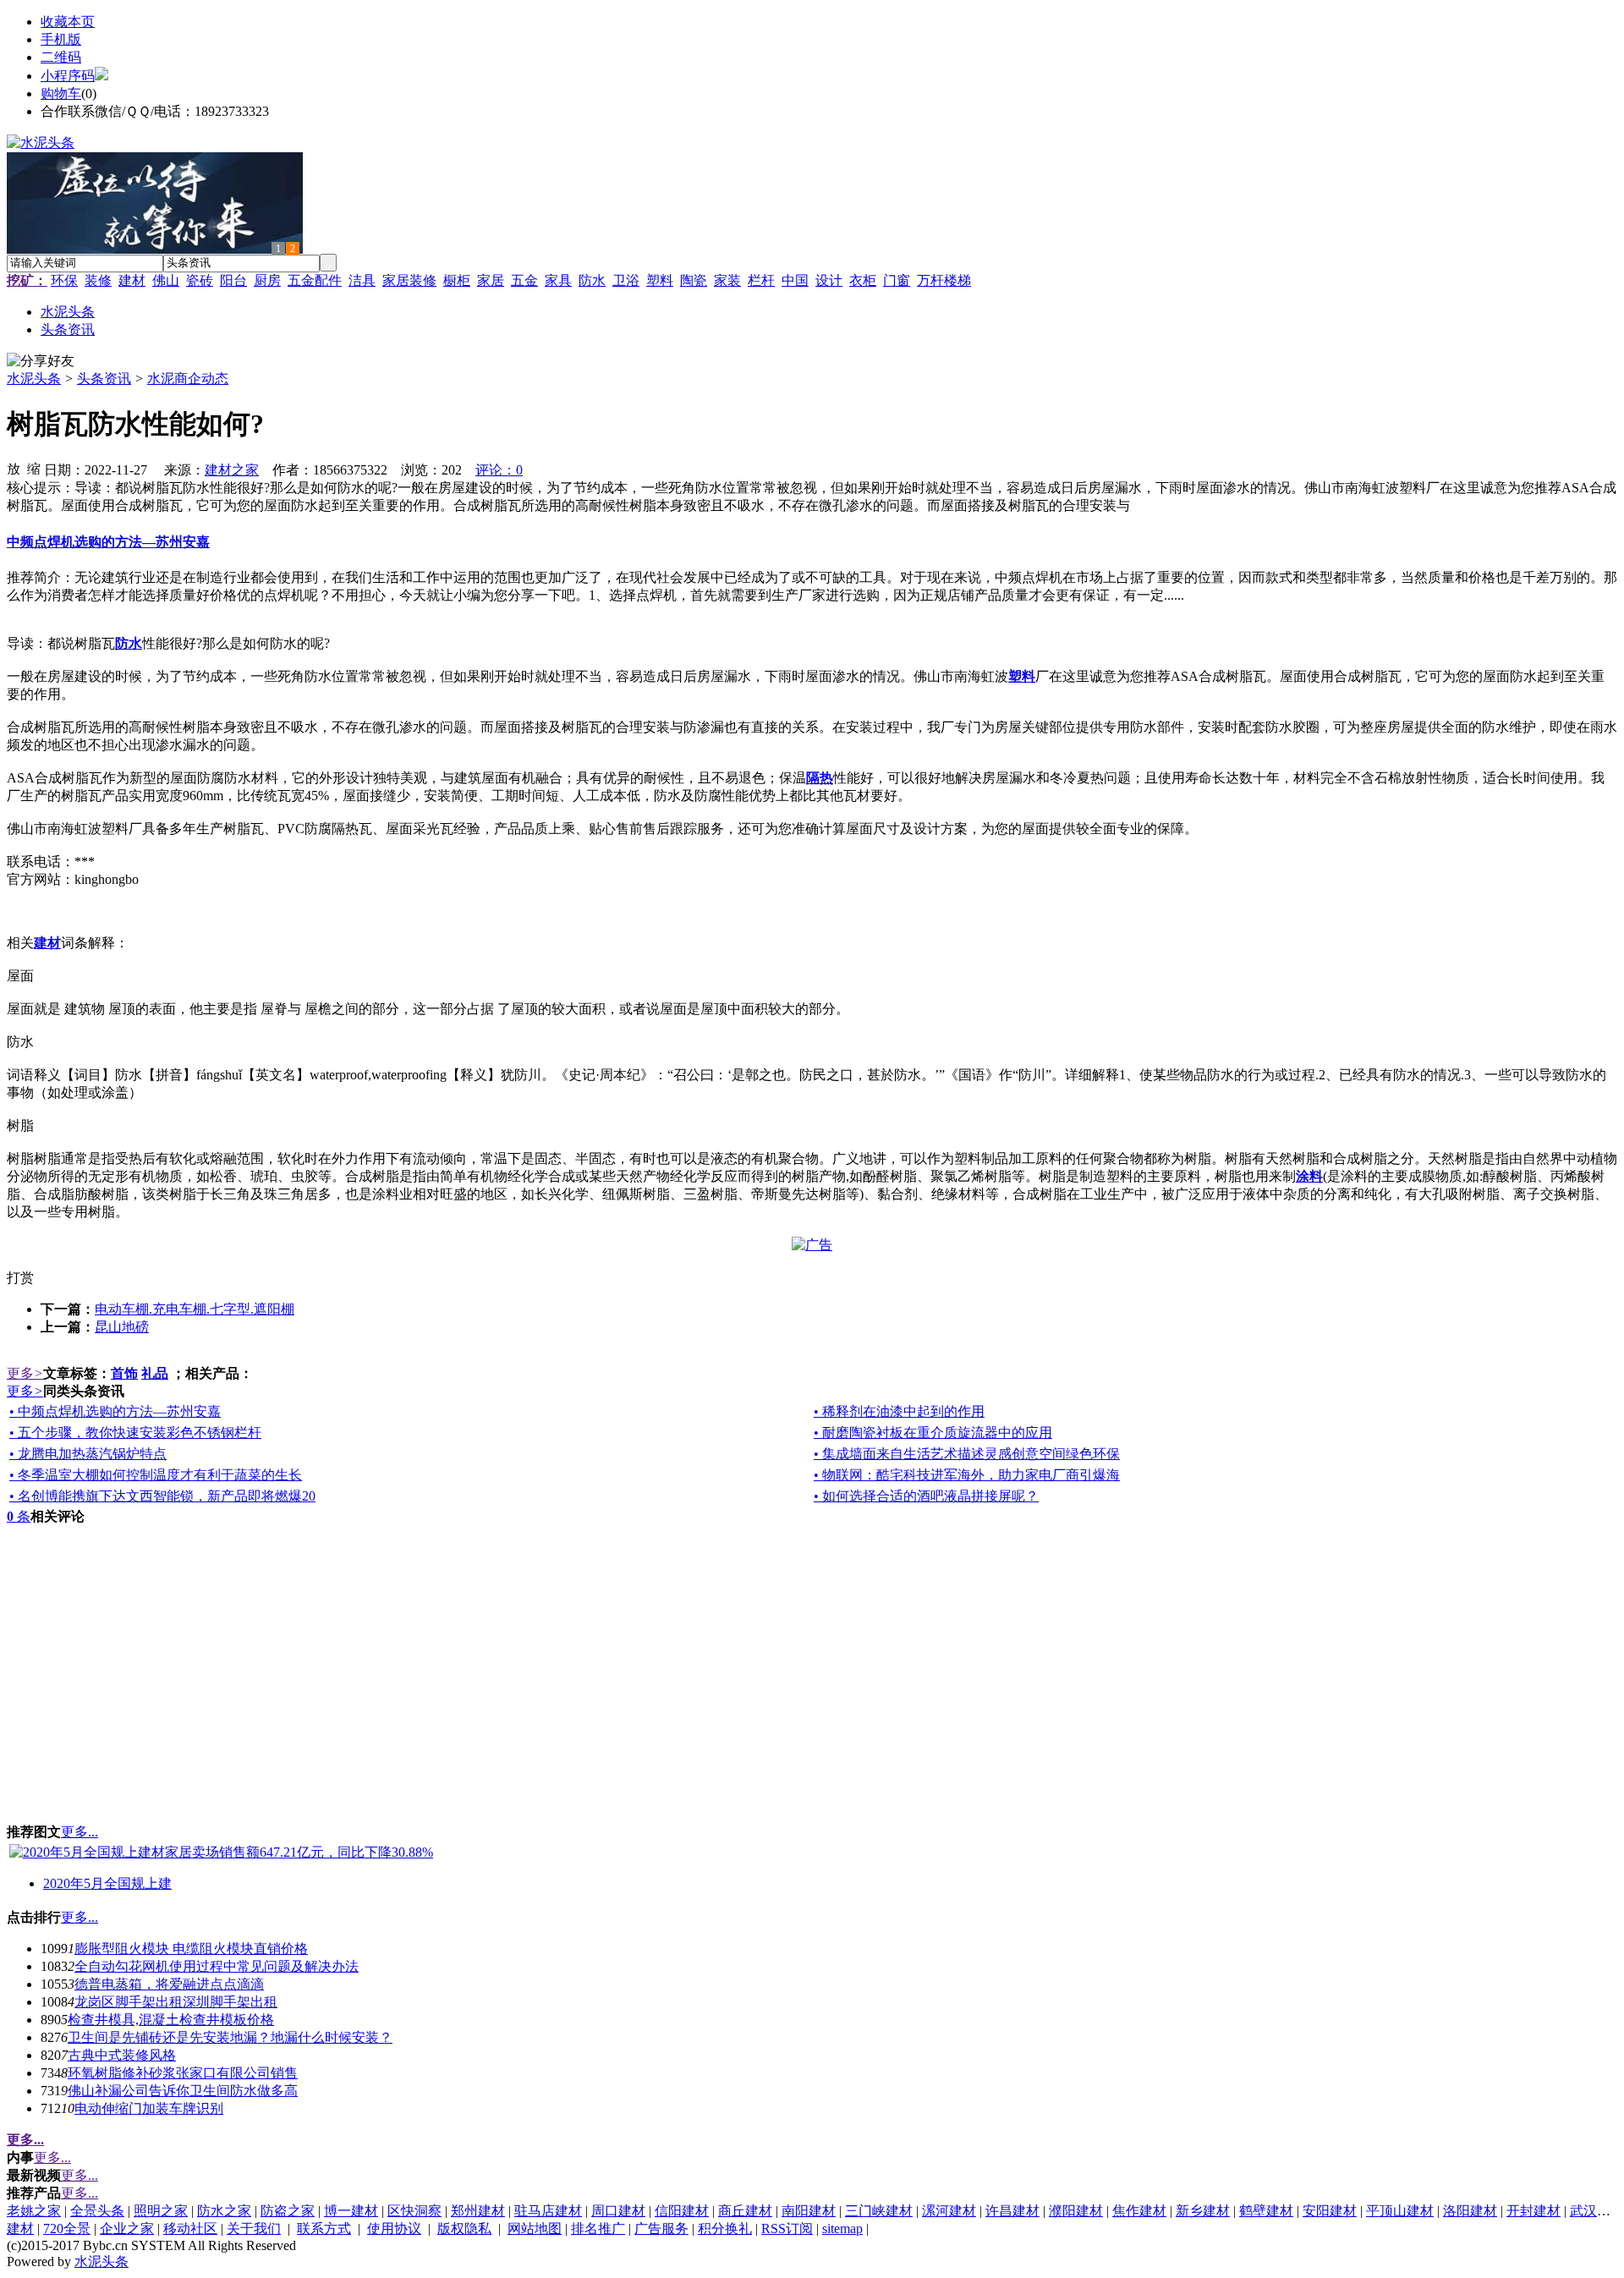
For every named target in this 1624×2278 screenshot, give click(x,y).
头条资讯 (104, 379)
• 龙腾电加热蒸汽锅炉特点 (88, 1454)
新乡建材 (1203, 2211)
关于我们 (254, 2229)
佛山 (166, 280)
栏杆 (761, 280)
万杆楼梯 (944, 280)
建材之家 (232, 470)
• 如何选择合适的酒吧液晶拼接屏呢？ (926, 1496)
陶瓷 (694, 280)
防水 (592, 280)
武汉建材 (1597, 2211)
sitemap (842, 2229)
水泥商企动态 (188, 379)
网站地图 (535, 2229)
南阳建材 (809, 2211)
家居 (491, 280)
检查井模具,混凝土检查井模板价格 (171, 2020)
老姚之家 (34, 2211)
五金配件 (315, 280)
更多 (25, 1373)
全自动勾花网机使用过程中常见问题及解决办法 (217, 1966)
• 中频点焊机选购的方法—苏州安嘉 (115, 1411)
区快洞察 (414, 2211)
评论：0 (499, 470)
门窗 (897, 280)
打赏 (20, 1278)
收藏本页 (68, 22)
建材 (132, 280)
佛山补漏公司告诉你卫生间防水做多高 (183, 2091)
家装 (727, 280)
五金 (524, 280)
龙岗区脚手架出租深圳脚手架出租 (176, 2002)
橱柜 (457, 280)
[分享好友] (41, 362)
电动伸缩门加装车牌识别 (149, 2108)
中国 (795, 280)
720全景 (67, 2229)
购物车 (61, 93)
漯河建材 (949, 2211)
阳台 (233, 280)
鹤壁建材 (1266, 2211)
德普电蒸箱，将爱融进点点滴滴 (169, 1984)
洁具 (362, 280)
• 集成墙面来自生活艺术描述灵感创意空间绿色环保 (967, 1454)
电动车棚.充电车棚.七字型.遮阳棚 (195, 1309)
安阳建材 (1330, 2211)
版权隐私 (464, 2229)
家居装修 (409, 280)
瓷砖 (200, 280)
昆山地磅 (122, 1327)
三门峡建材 (879, 2211)
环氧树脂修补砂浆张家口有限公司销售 (183, 2073)
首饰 (124, 1373)
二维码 (61, 57)
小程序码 (68, 76)
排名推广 (598, 2229)
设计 (829, 280)
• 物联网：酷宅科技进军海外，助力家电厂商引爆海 (967, 1475)
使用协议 (394, 2229)
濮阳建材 (1076, 2211)
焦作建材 (1139, 2211)
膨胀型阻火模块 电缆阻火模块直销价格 (191, 1949)
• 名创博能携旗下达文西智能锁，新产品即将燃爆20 (162, 1496)
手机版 (61, 39)
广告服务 (661, 2229)
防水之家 (224, 2211)
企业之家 (127, 2229)
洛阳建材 (1470, 2211)
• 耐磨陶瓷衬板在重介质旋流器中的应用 (933, 1433)
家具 (558, 280)
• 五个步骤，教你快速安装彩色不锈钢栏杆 (135, 1433)
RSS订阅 (787, 2229)
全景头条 (97, 2211)
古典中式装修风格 (122, 2055)
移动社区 (190, 2229)
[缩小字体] (34, 468)
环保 (64, 280)
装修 (98, 280)
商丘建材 (745, 2211)
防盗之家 (288, 2211)
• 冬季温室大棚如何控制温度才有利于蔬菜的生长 (156, 1475)
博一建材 (351, 2211)
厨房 (267, 280)
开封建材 (1533, 2211)
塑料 (660, 280)
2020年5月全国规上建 (107, 1883)
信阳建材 (682, 2211)
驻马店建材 (548, 2211)
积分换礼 (725, 2229)
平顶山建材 (1400, 2211)
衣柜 (863, 280)
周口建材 (618, 2211)
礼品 (155, 1373)
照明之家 (161, 2211)
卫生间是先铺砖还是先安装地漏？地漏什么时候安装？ (230, 2037)
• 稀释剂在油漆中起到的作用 (899, 1411)
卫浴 (626, 280)
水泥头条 (34, 379)
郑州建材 (478, 2211)
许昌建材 (1012, 2211)
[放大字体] (14, 468)
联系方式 (324, 2229)
